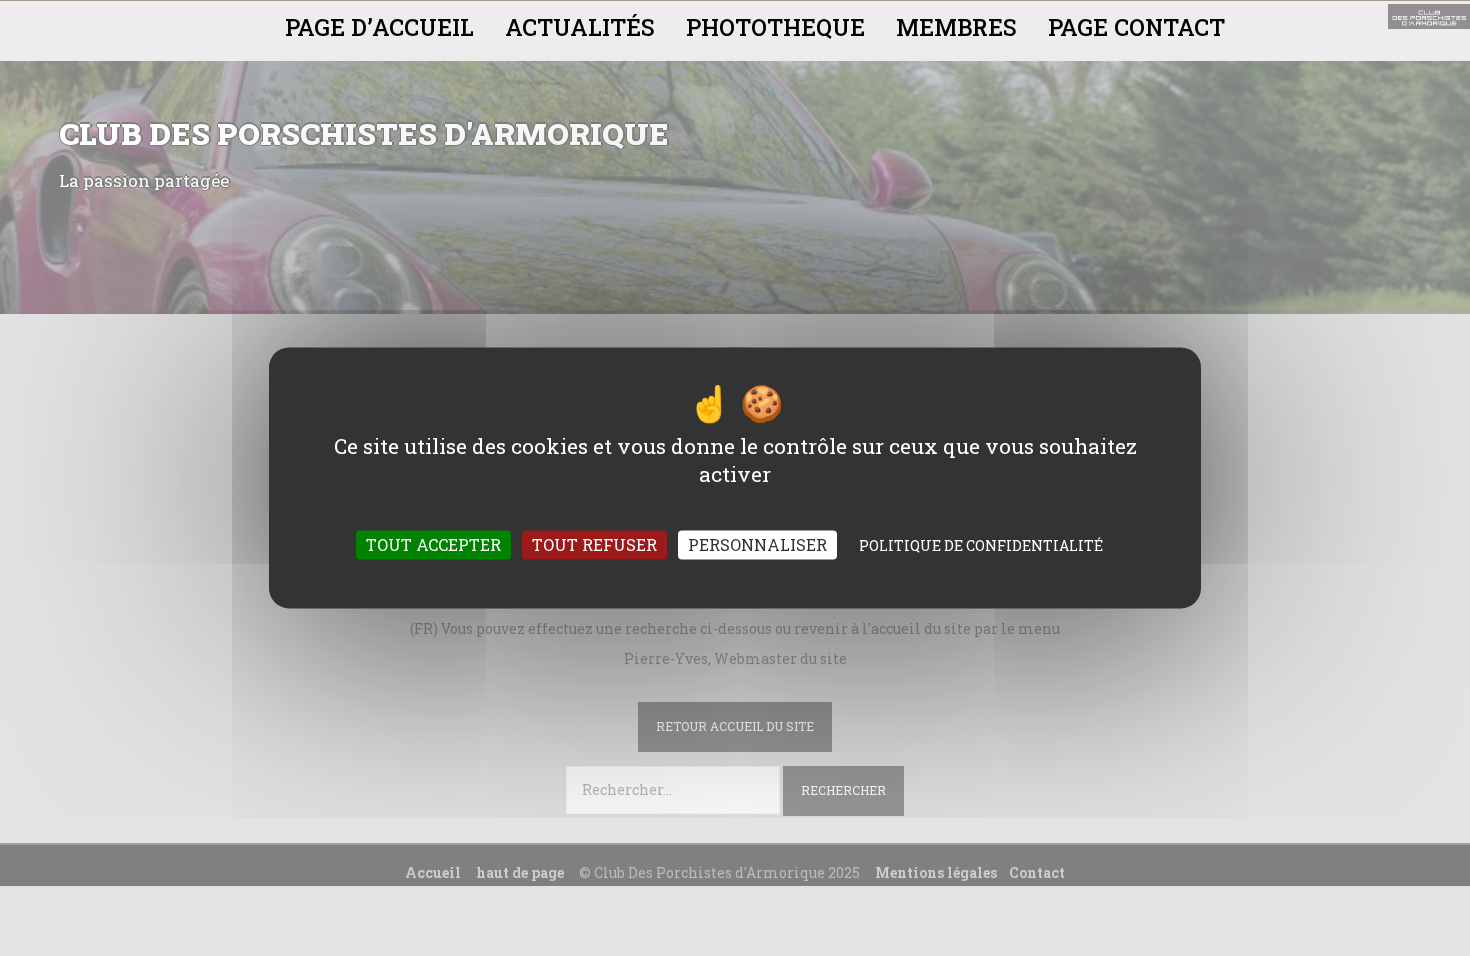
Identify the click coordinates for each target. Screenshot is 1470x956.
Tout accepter (433, 545)
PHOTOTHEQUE (775, 27)
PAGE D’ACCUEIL (379, 27)
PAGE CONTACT (1136, 27)
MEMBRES (956, 27)
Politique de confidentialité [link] (981, 546)
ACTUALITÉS (580, 27)
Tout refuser (594, 545)
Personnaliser (757, 545)
